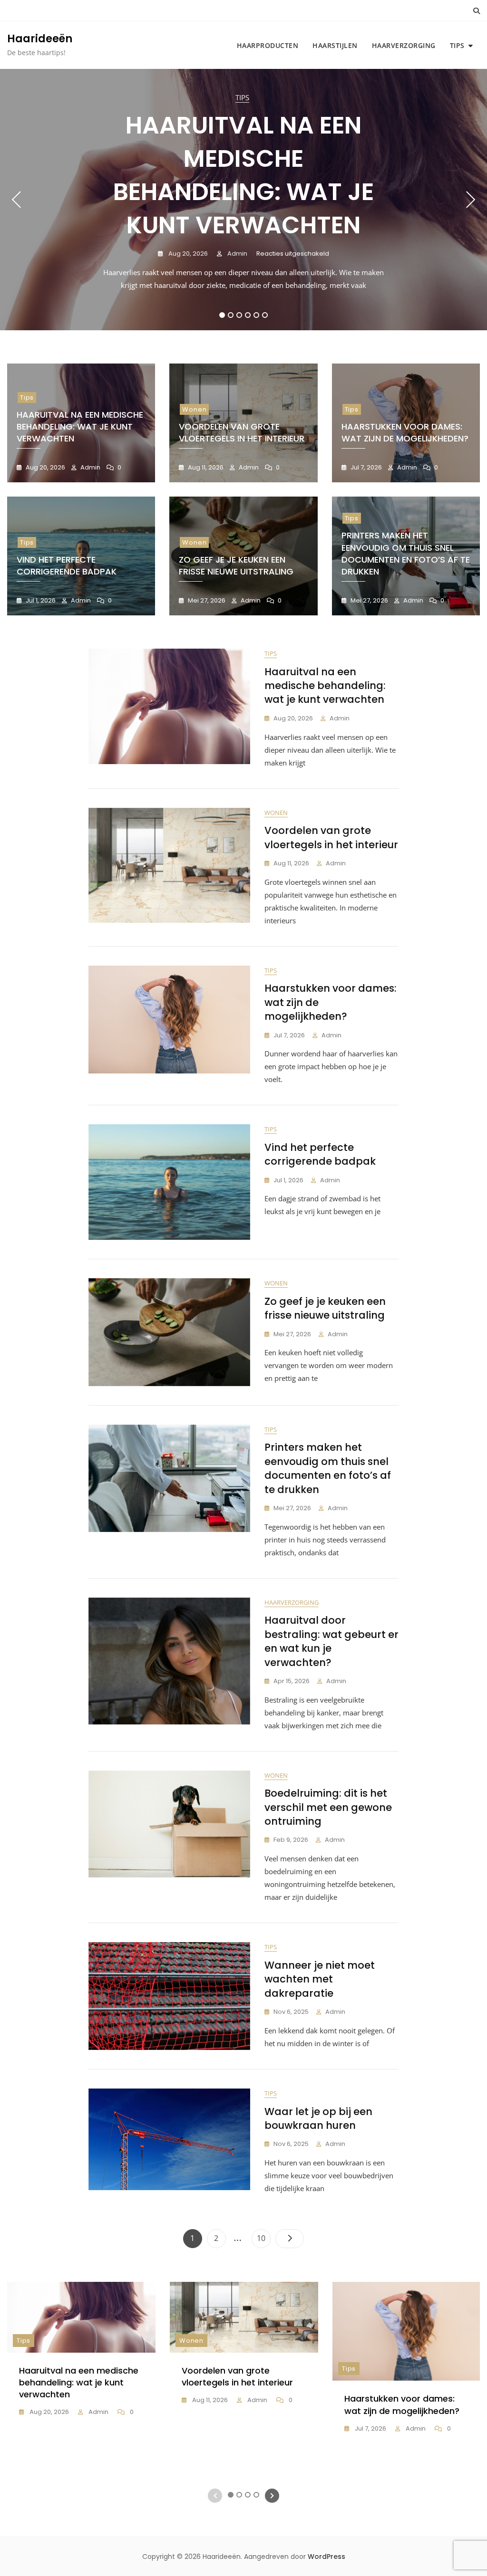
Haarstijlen (335, 45)
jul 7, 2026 (365, 467)
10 (263, 2238)
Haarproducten (268, 45)
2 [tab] (231, 315)
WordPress (326, 2557)
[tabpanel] (243, 200)
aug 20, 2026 (187, 254)
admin (237, 254)
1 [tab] (222, 315)
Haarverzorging (404, 45)
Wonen (194, 409)
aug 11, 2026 (205, 467)
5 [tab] (257, 315)
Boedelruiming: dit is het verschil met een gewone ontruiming (328, 1807)
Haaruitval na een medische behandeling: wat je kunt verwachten (243, 175)
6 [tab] (265, 315)
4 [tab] (248, 315)
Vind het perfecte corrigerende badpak (67, 565)
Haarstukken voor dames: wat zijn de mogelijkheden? (405, 432)
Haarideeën (40, 39)
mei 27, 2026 (206, 600)
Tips (457, 45)
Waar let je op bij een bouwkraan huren (318, 2118)
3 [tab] (239, 315)
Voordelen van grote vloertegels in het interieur (242, 432)
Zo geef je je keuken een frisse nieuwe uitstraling (236, 565)
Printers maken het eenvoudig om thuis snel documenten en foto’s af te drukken (406, 553)
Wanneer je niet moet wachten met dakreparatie (320, 1979)
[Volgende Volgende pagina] (290, 2239)
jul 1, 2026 (40, 600)
